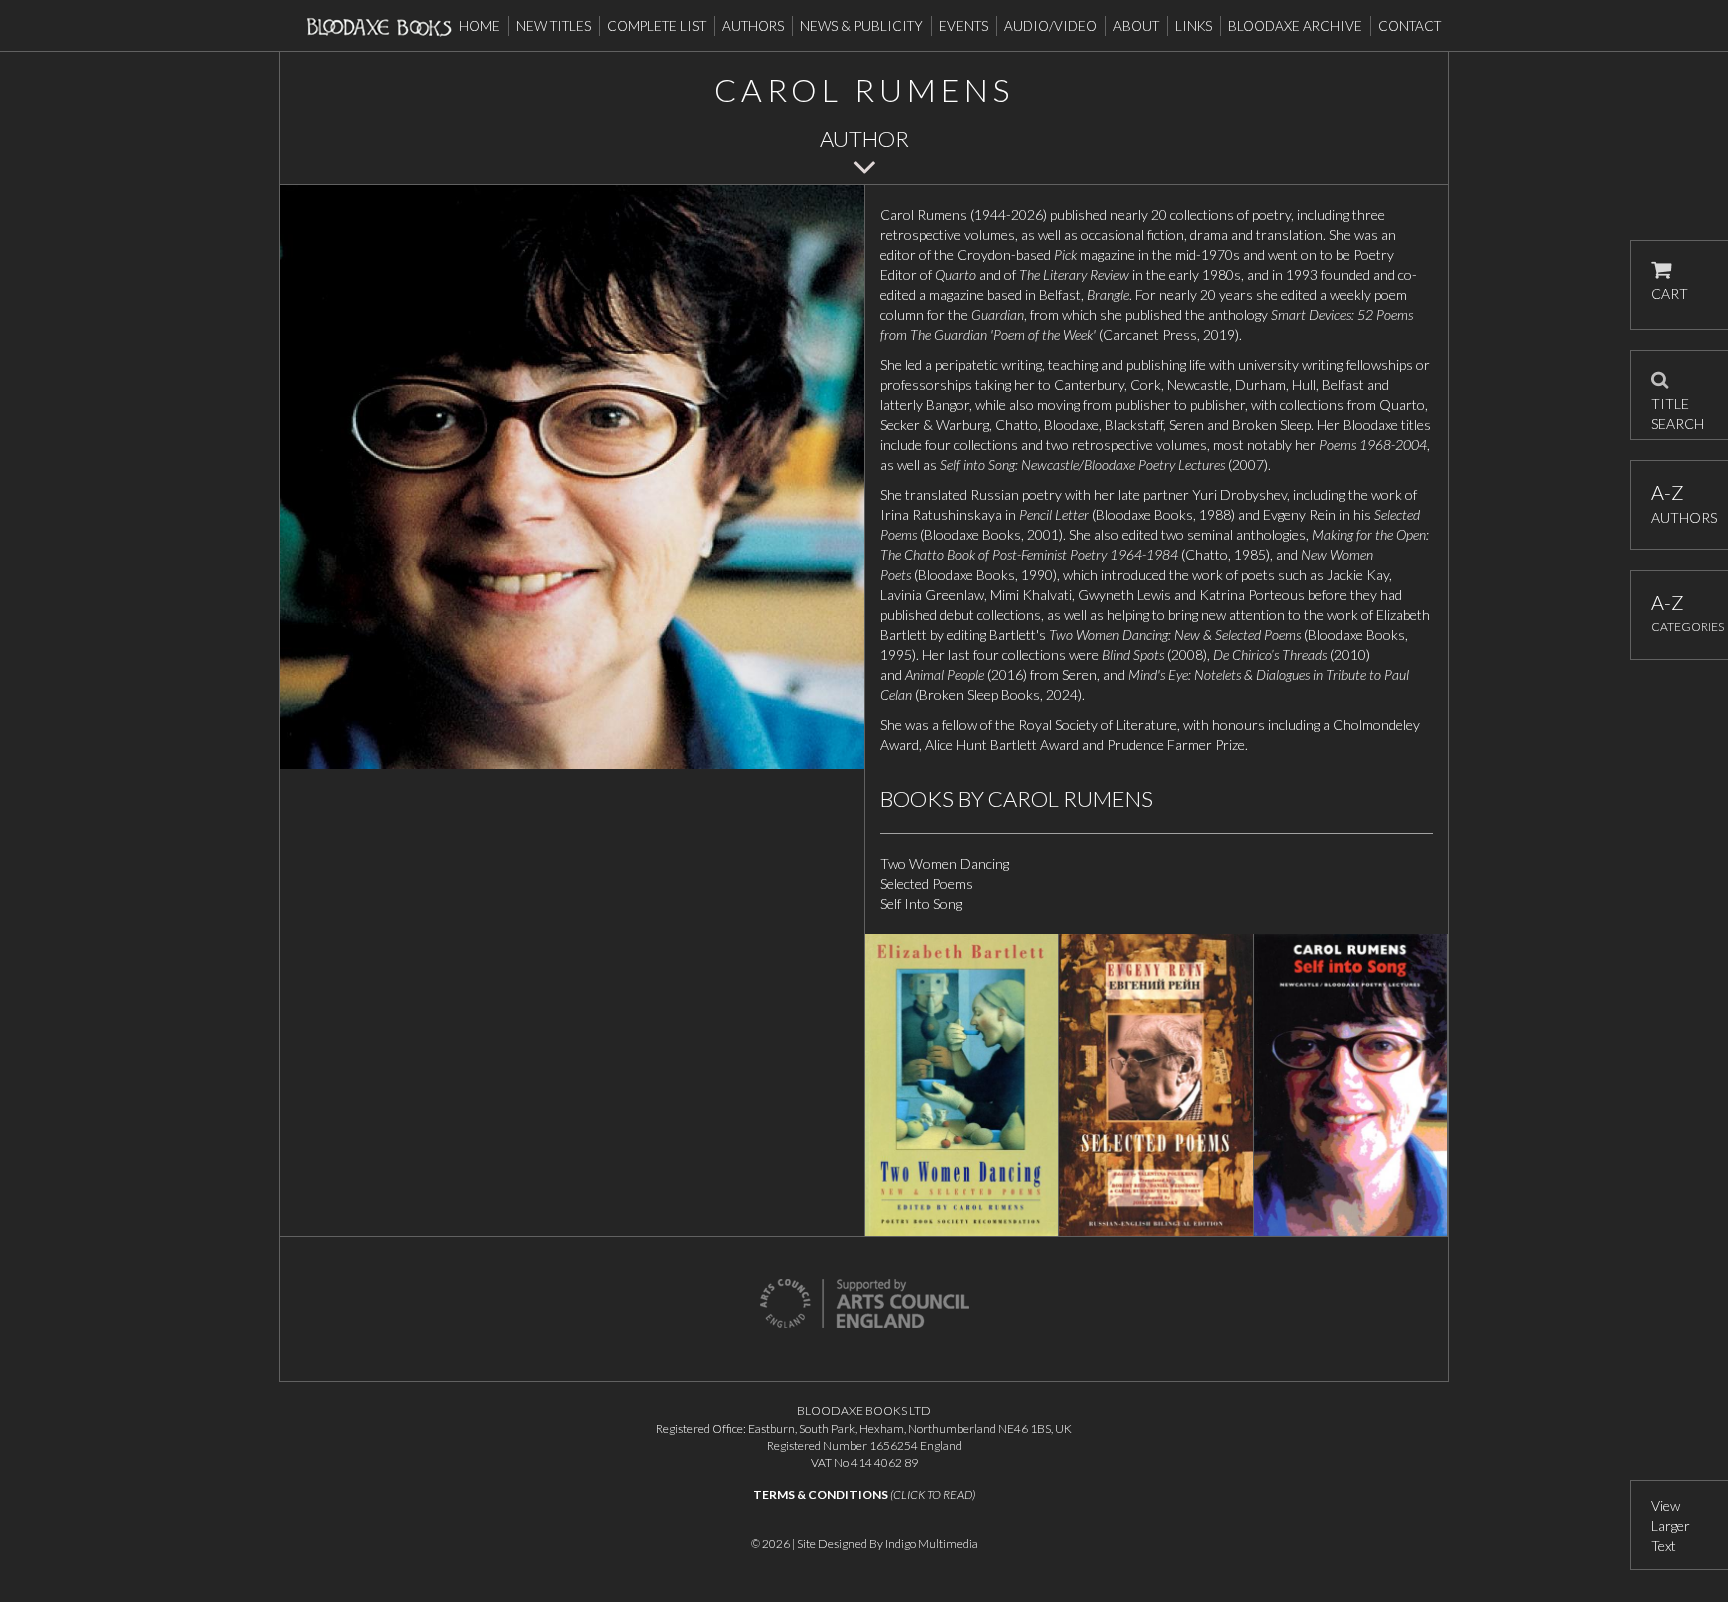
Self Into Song (921, 903)
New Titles (553, 26)
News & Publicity (861, 26)
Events (963, 26)
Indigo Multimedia (931, 1543)
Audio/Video (1050, 26)
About (1136, 26)
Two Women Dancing (944, 863)
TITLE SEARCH (1677, 407)
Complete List (656, 26)
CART (1669, 293)
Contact (1409, 26)
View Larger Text (1670, 1525)
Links (1193, 26)
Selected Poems (926, 883)
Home (479, 26)
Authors (753, 26)
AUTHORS (1679, 503)
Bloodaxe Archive (1295, 26)
